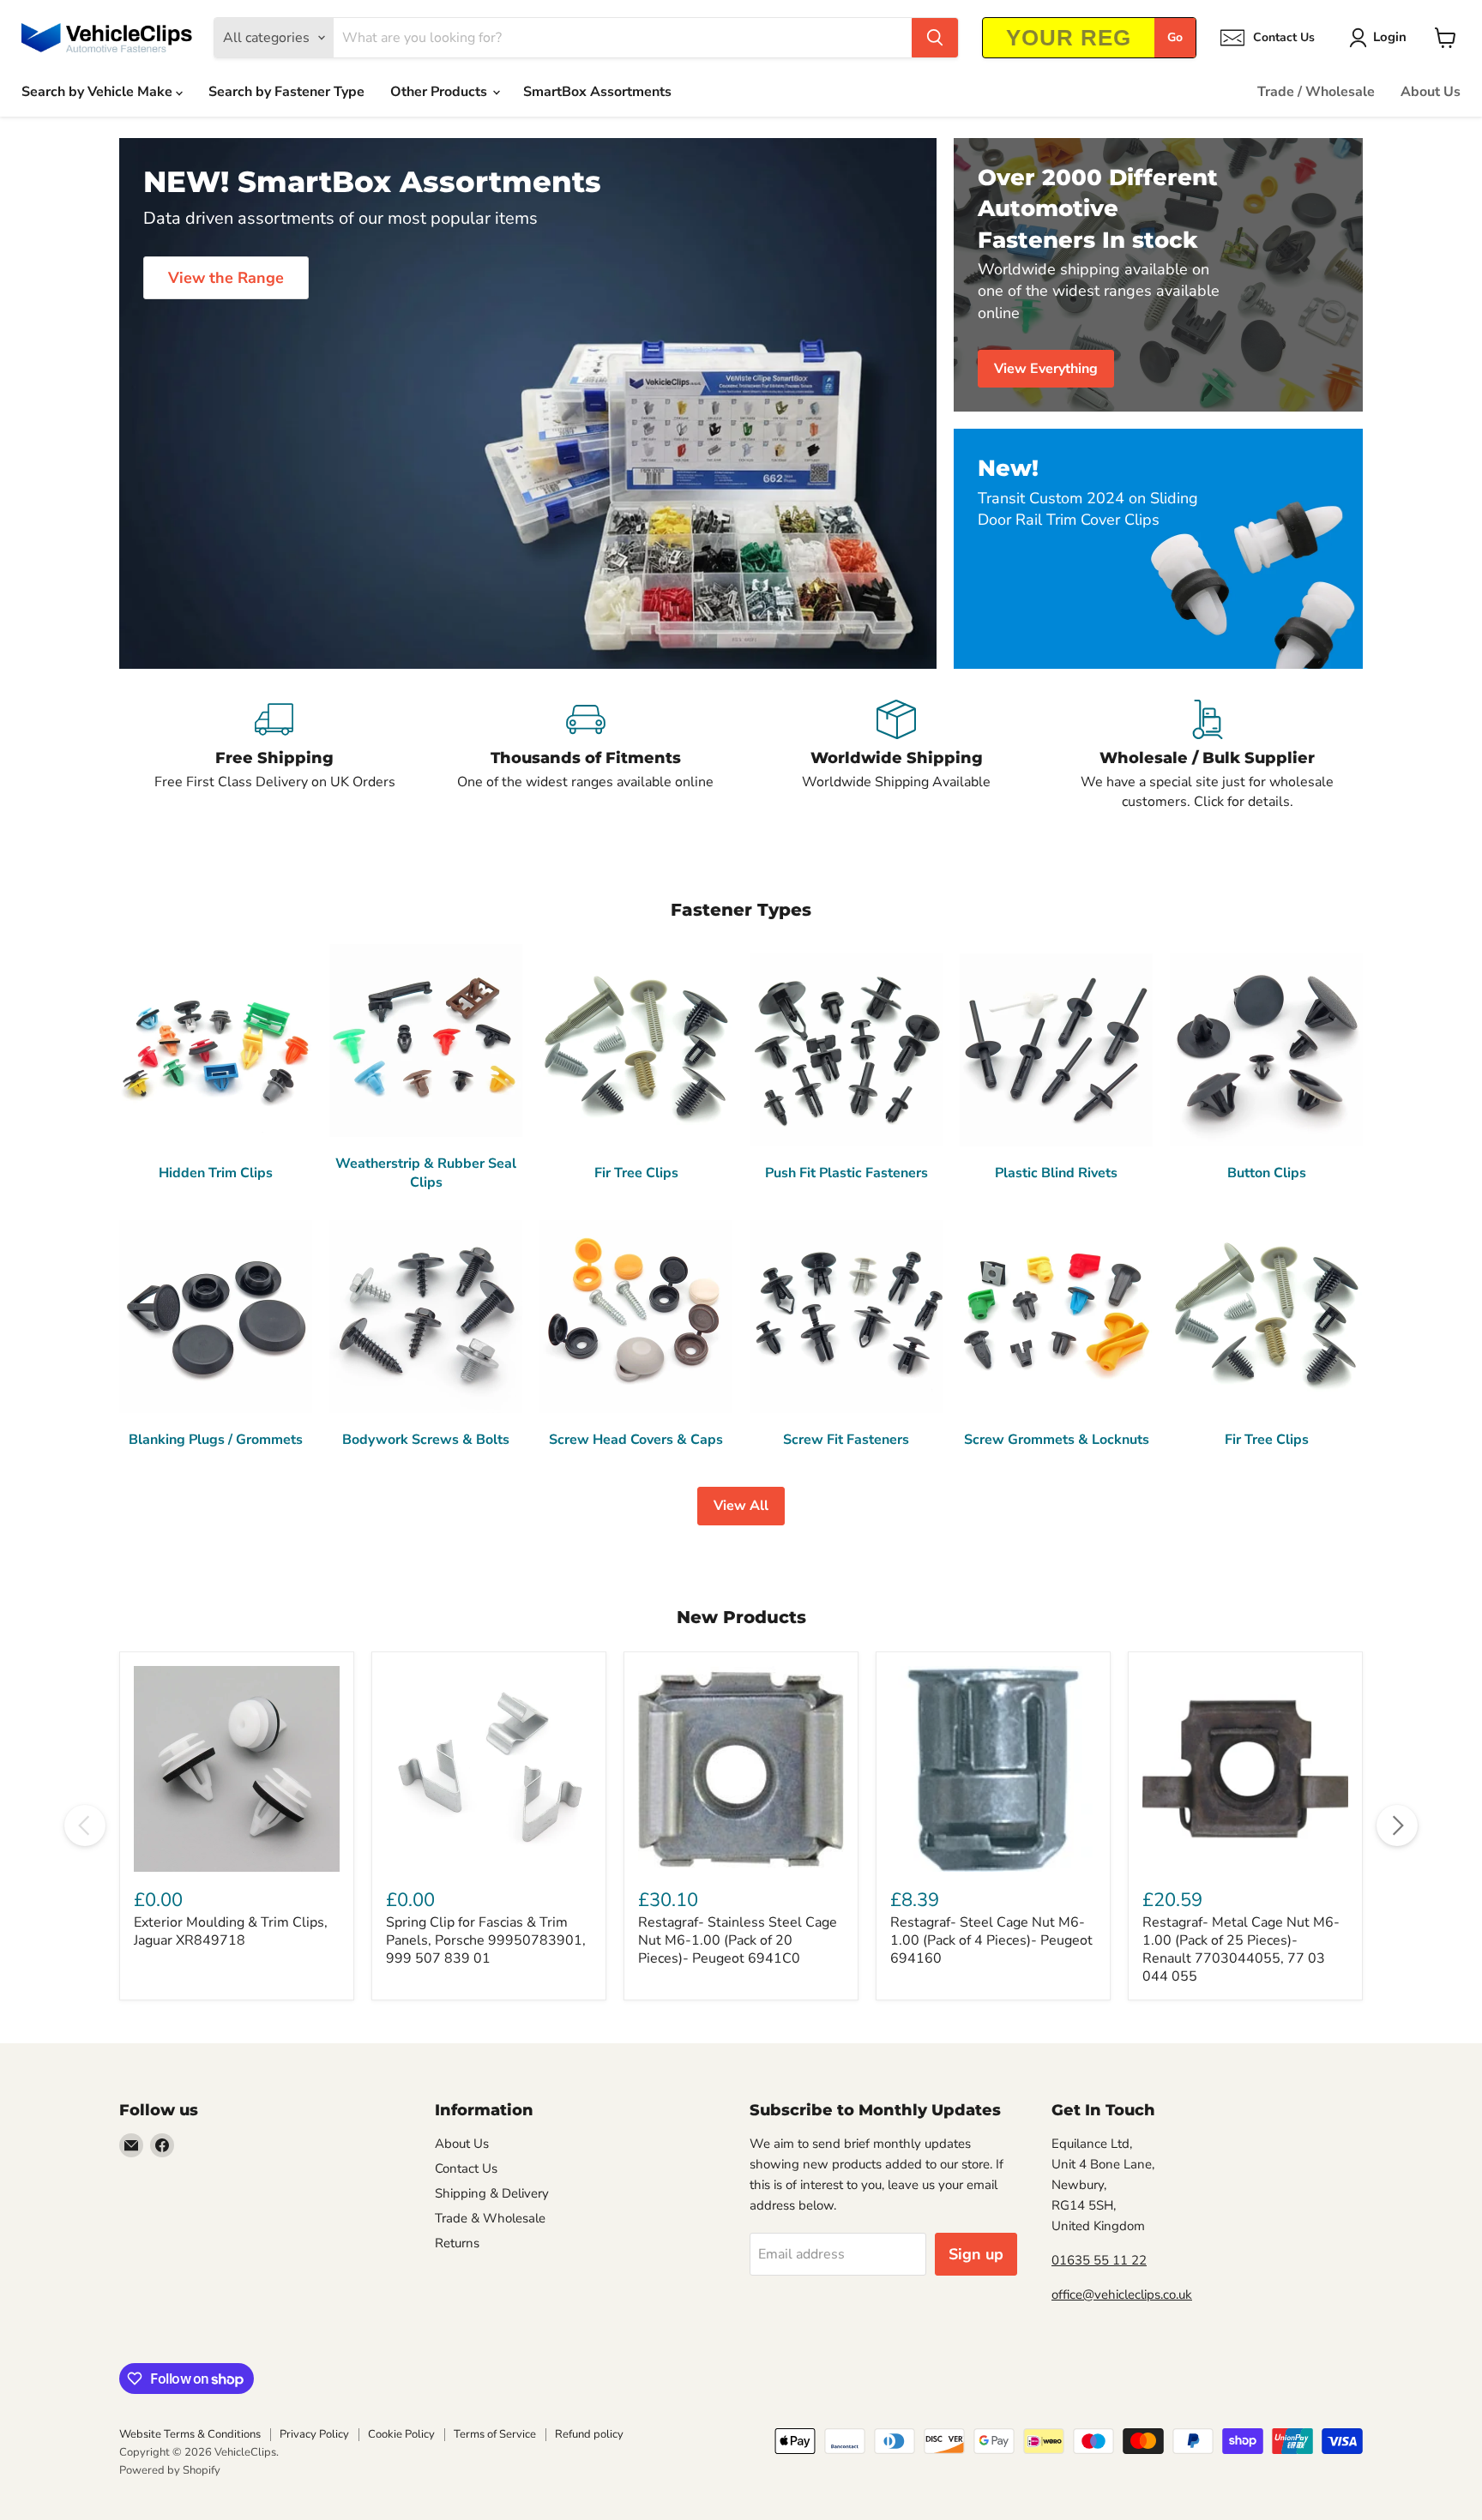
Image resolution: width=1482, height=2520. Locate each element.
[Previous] (85, 1825)
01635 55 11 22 (1099, 2260)
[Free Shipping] (275, 755)
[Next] (1397, 1825)
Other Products (440, 92)
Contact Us (466, 2168)
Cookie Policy (401, 2434)
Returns (457, 2243)
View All (741, 1506)
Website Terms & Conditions (190, 2434)
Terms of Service (495, 2434)
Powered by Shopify (170, 2470)
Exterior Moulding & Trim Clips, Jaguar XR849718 (231, 1931)
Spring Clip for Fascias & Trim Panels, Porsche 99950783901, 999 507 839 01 (486, 1940)
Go (1175, 37)
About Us (1431, 92)
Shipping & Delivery (492, 2193)
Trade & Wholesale (490, 2218)
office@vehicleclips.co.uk (1122, 2294)
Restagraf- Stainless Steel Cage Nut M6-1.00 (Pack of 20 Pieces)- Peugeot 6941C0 (738, 1940)
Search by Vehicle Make (99, 92)
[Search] (935, 38)
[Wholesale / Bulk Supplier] (1208, 755)
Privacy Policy (314, 2434)
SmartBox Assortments (597, 92)
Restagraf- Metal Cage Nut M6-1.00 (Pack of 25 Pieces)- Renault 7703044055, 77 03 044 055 (1241, 1949)
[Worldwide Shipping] (897, 755)
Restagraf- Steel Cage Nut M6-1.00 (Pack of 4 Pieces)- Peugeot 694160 (991, 1940)
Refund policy (589, 2434)
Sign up (976, 2254)
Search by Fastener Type (286, 92)
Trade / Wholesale (1316, 92)
